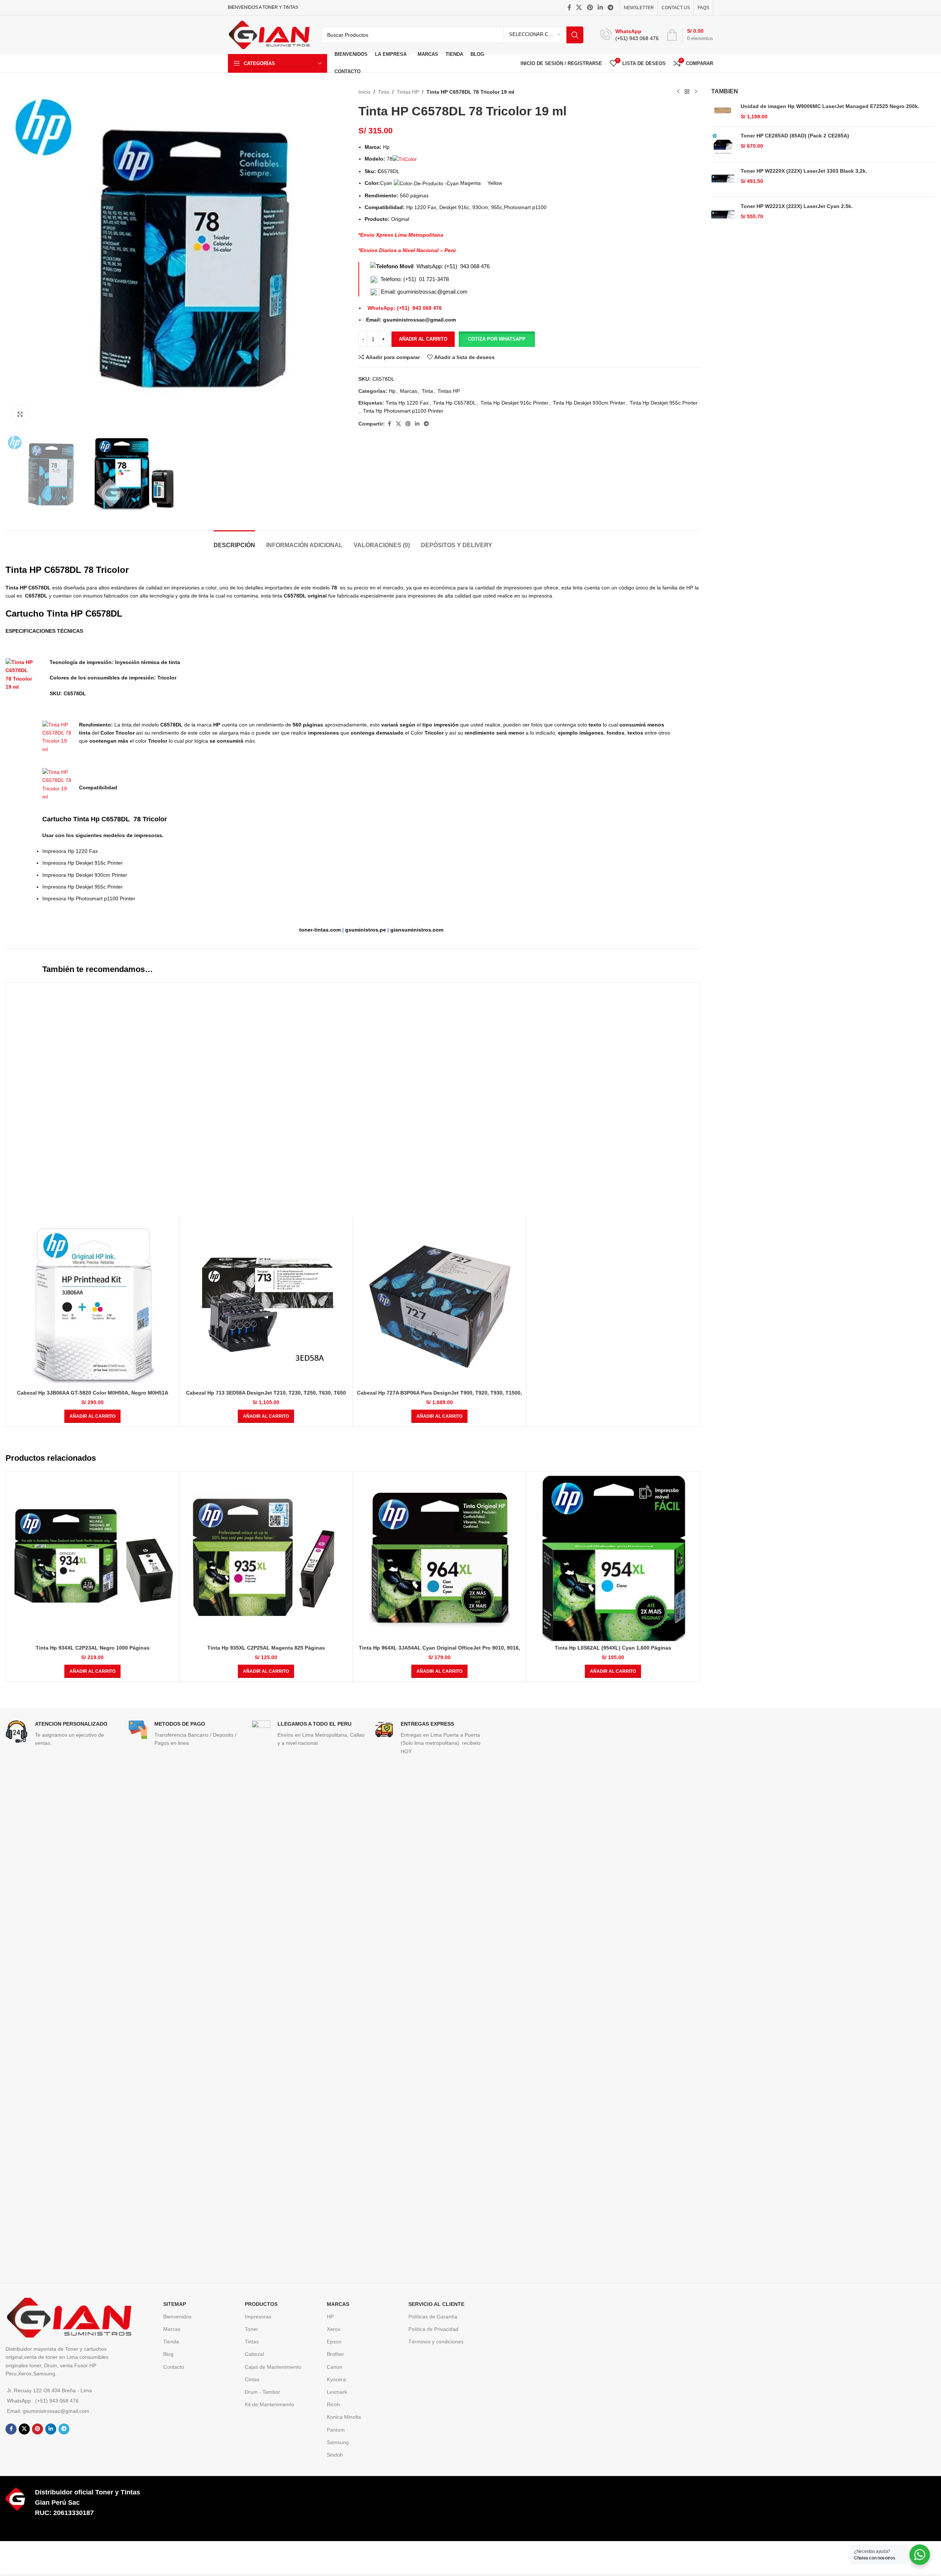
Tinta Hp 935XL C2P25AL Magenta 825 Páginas (266, 1648)
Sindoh (335, 2455)
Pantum (336, 2430)
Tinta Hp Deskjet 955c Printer (664, 403)
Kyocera (336, 2379)
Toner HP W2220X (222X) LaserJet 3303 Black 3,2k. (804, 171)
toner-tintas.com (320, 930)
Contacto (174, 2367)
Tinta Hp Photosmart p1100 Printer (403, 411)
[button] (497, 339)
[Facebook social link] (569, 8)
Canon (334, 2367)
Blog (168, 2354)
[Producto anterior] (678, 92)
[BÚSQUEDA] (575, 35)
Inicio (364, 92)
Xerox (334, 2329)
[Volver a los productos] (687, 92)
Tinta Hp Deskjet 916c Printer (514, 403)
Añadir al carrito (423, 339)
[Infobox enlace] (629, 35)
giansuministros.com (417, 930)
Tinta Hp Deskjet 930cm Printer (589, 403)
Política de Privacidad (433, 2329)
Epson (334, 2342)
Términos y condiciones (436, 2342)
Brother (335, 2354)
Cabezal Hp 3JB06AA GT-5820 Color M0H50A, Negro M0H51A (93, 1393)
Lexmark (337, 2392)
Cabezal (254, 2354)
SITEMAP (175, 2304)
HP (330, 2317)
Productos (261, 2304)
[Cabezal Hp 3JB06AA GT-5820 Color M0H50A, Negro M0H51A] (92, 1303)
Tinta (384, 92)
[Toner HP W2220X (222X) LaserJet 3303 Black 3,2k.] (723, 180)
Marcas (409, 391)
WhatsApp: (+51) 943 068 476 (453, 266)
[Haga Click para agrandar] (20, 415)
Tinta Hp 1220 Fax (407, 403)
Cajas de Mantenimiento (273, 2367)
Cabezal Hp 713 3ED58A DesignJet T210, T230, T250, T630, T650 (266, 1393)
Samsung (338, 2442)
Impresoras (258, 2317)
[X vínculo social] (579, 8)
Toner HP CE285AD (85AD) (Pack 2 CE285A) (795, 136)
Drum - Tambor (262, 2392)
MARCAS (338, 2304)
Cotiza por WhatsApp (497, 339)
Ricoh (333, 2404)
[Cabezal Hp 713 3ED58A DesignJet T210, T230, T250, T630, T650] (266, 1303)
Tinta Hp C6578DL (455, 403)
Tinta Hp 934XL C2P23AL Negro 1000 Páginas (93, 1648)
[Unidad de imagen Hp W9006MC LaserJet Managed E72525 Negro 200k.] (723, 112)
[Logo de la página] (269, 34)
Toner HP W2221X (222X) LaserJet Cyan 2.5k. (797, 206)
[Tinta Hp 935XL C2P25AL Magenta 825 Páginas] (266, 1558)
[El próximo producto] (696, 92)
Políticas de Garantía (433, 2317)
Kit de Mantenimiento (269, 2404)
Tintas (252, 2342)
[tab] (234, 541)
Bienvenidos (177, 2317)
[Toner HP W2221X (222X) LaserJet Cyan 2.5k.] (723, 215)
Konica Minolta (344, 2417)
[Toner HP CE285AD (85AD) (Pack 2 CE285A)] (723, 144)
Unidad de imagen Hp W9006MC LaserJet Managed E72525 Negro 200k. (830, 106)
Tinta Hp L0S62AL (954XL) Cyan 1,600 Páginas (613, 1648)
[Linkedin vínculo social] (600, 8)
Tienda (171, 2342)
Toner (251, 2329)
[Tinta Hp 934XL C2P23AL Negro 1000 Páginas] (92, 1558)
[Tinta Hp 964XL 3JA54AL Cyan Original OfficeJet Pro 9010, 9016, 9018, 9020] (439, 1558)
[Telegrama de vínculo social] (611, 8)
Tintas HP (408, 92)
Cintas (252, 2379)
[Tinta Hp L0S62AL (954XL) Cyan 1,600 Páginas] (613, 1558)
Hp (392, 391)
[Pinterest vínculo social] (590, 8)
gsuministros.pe (366, 930)
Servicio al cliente (436, 2304)
